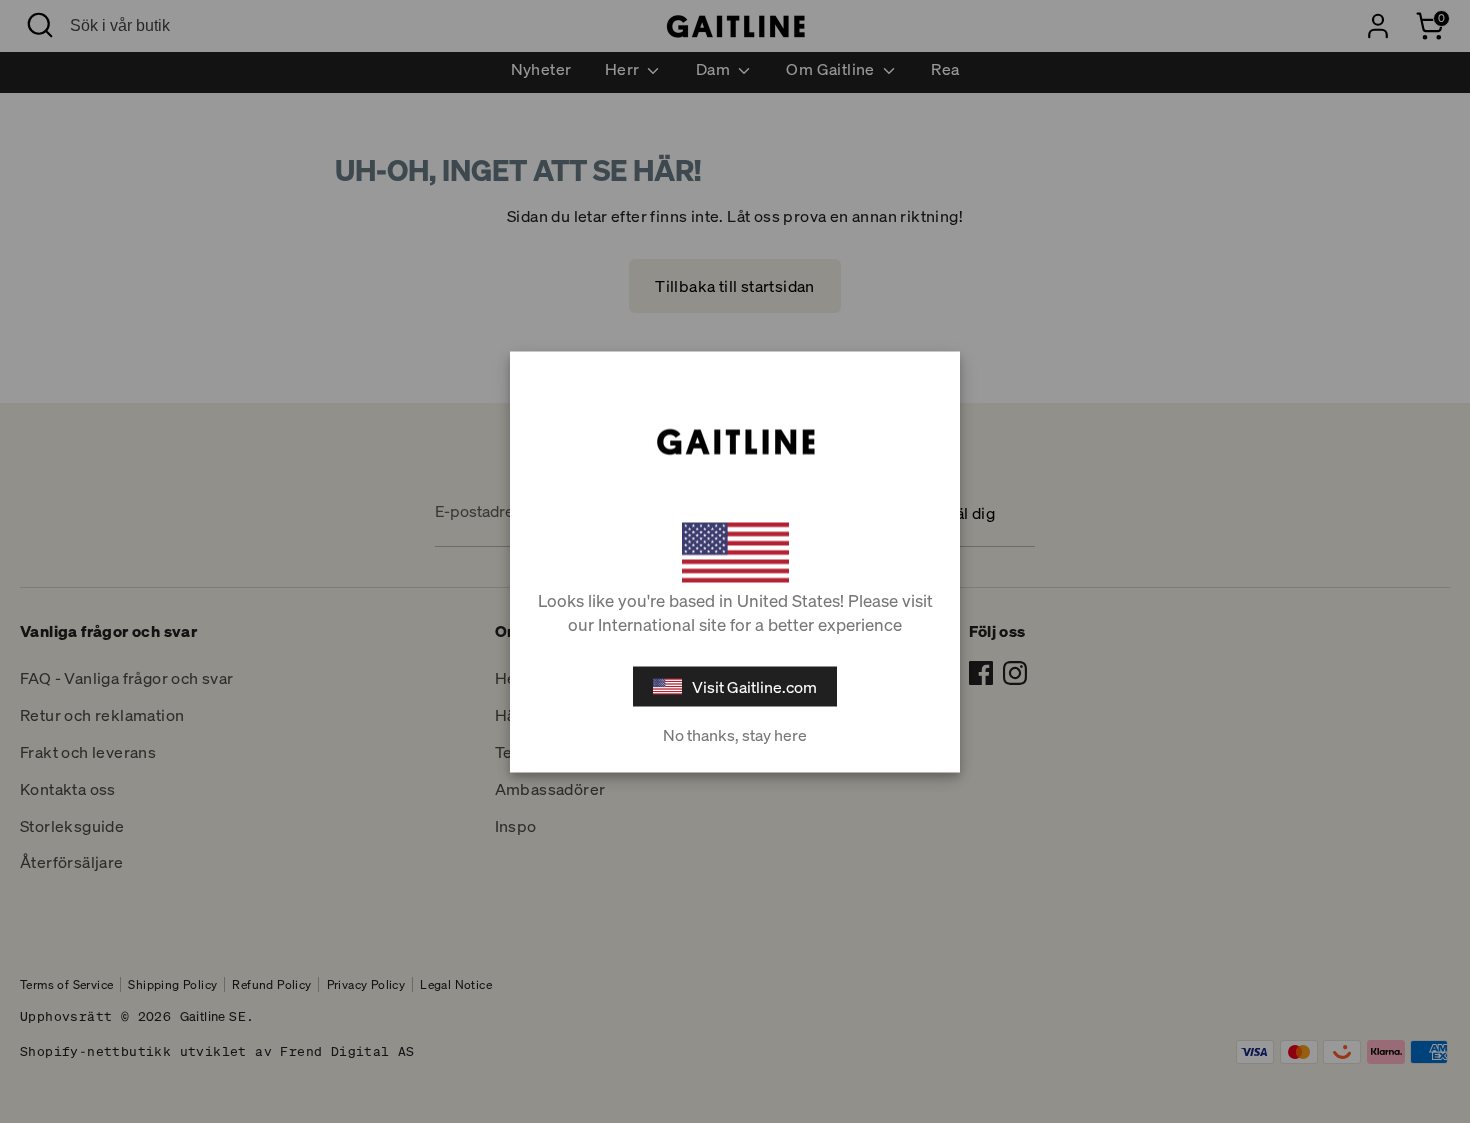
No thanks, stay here (735, 734)
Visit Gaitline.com (754, 686)
